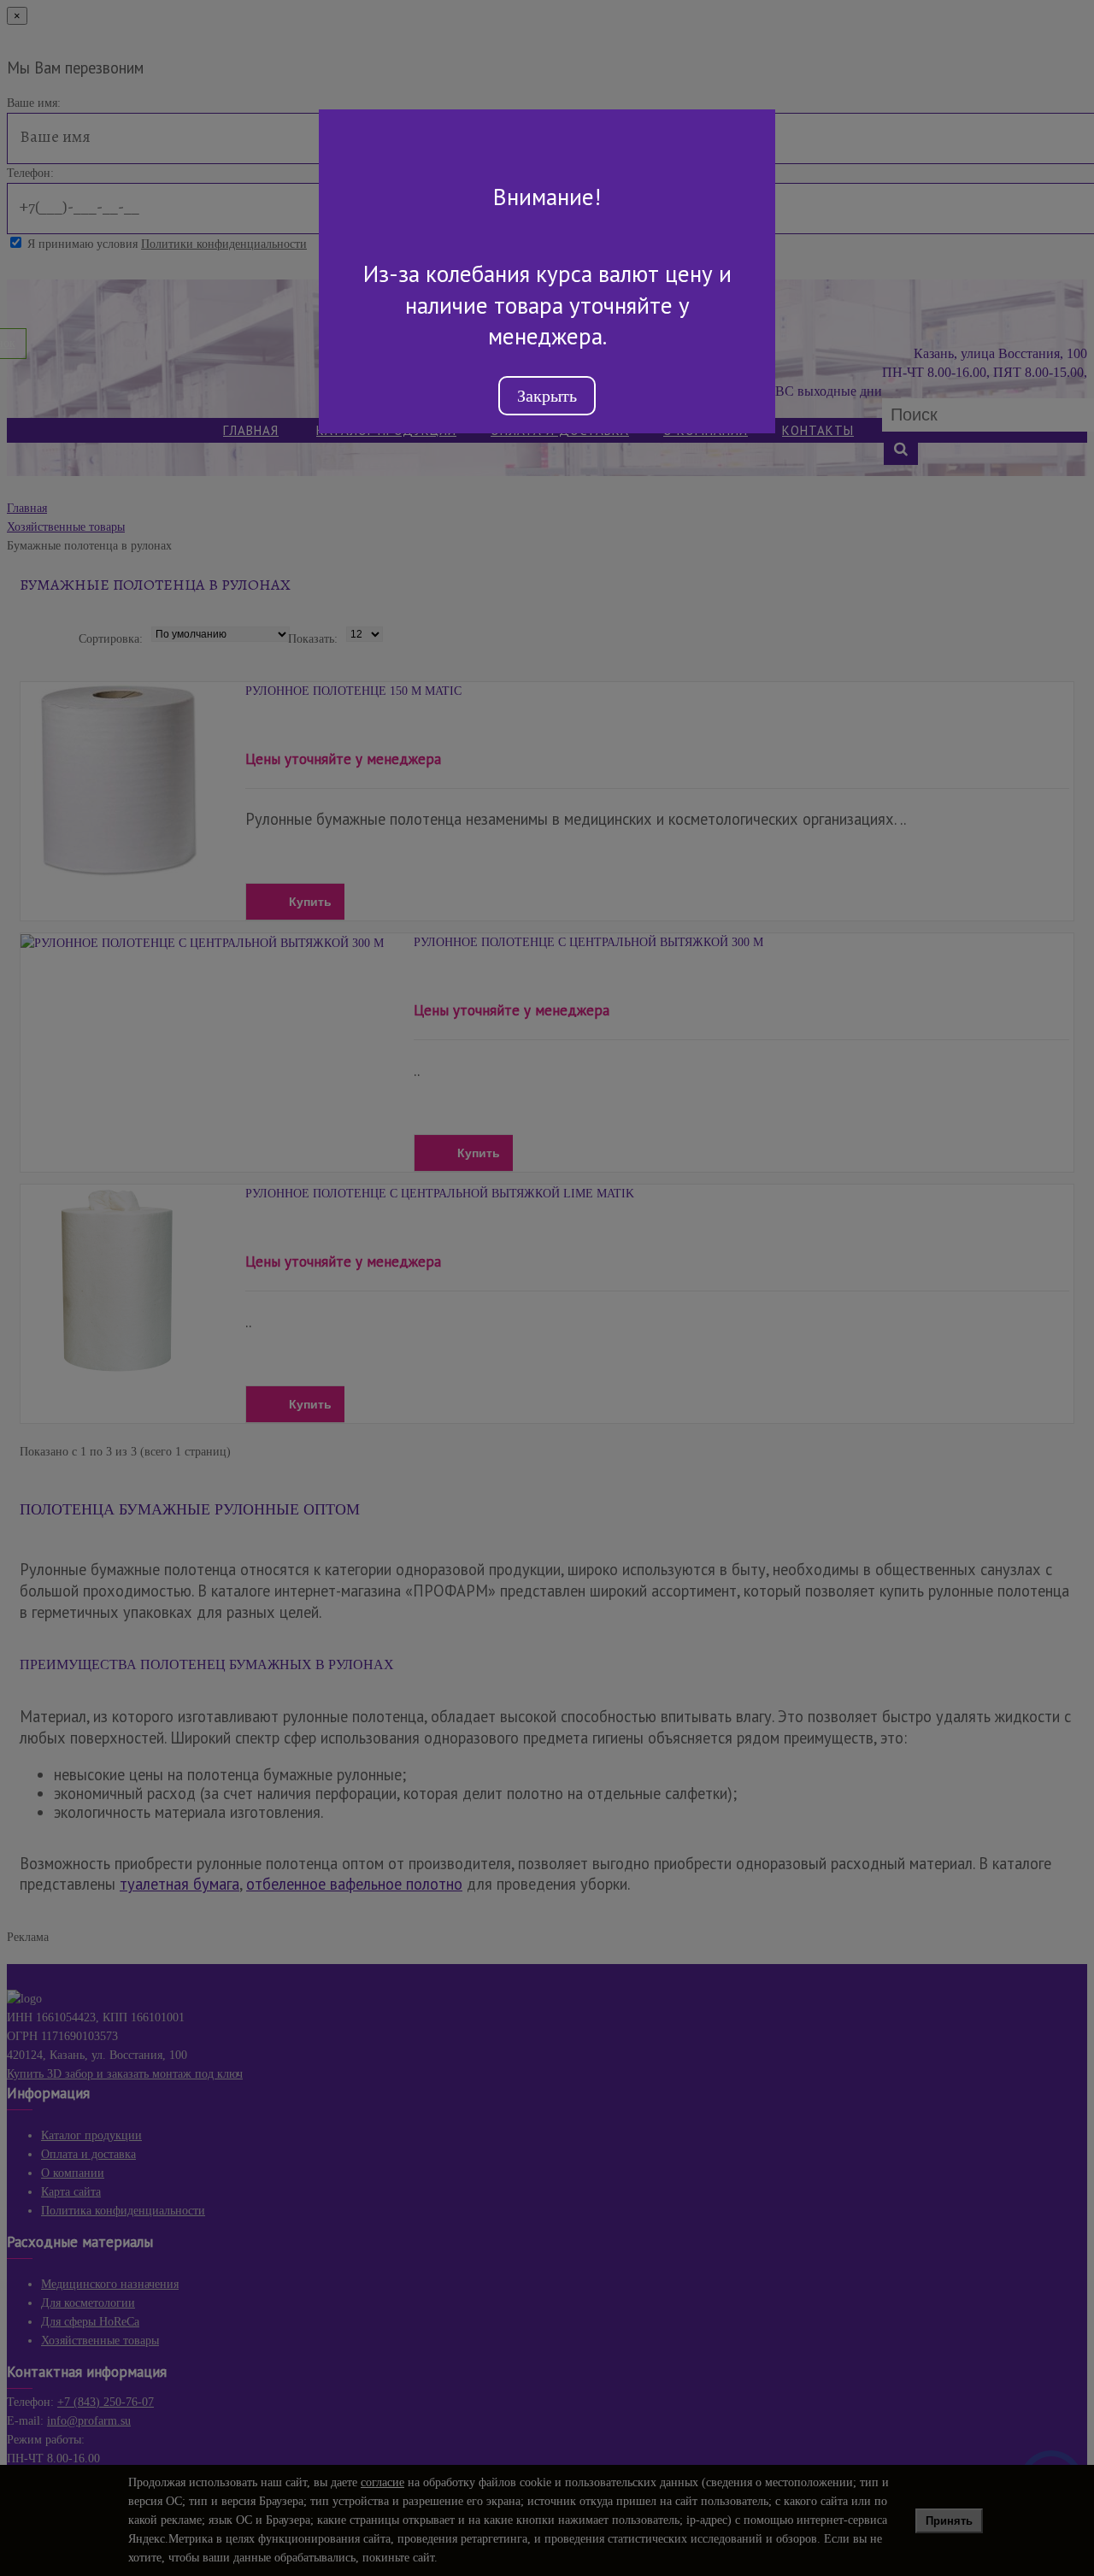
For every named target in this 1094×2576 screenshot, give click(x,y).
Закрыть (547, 396)
